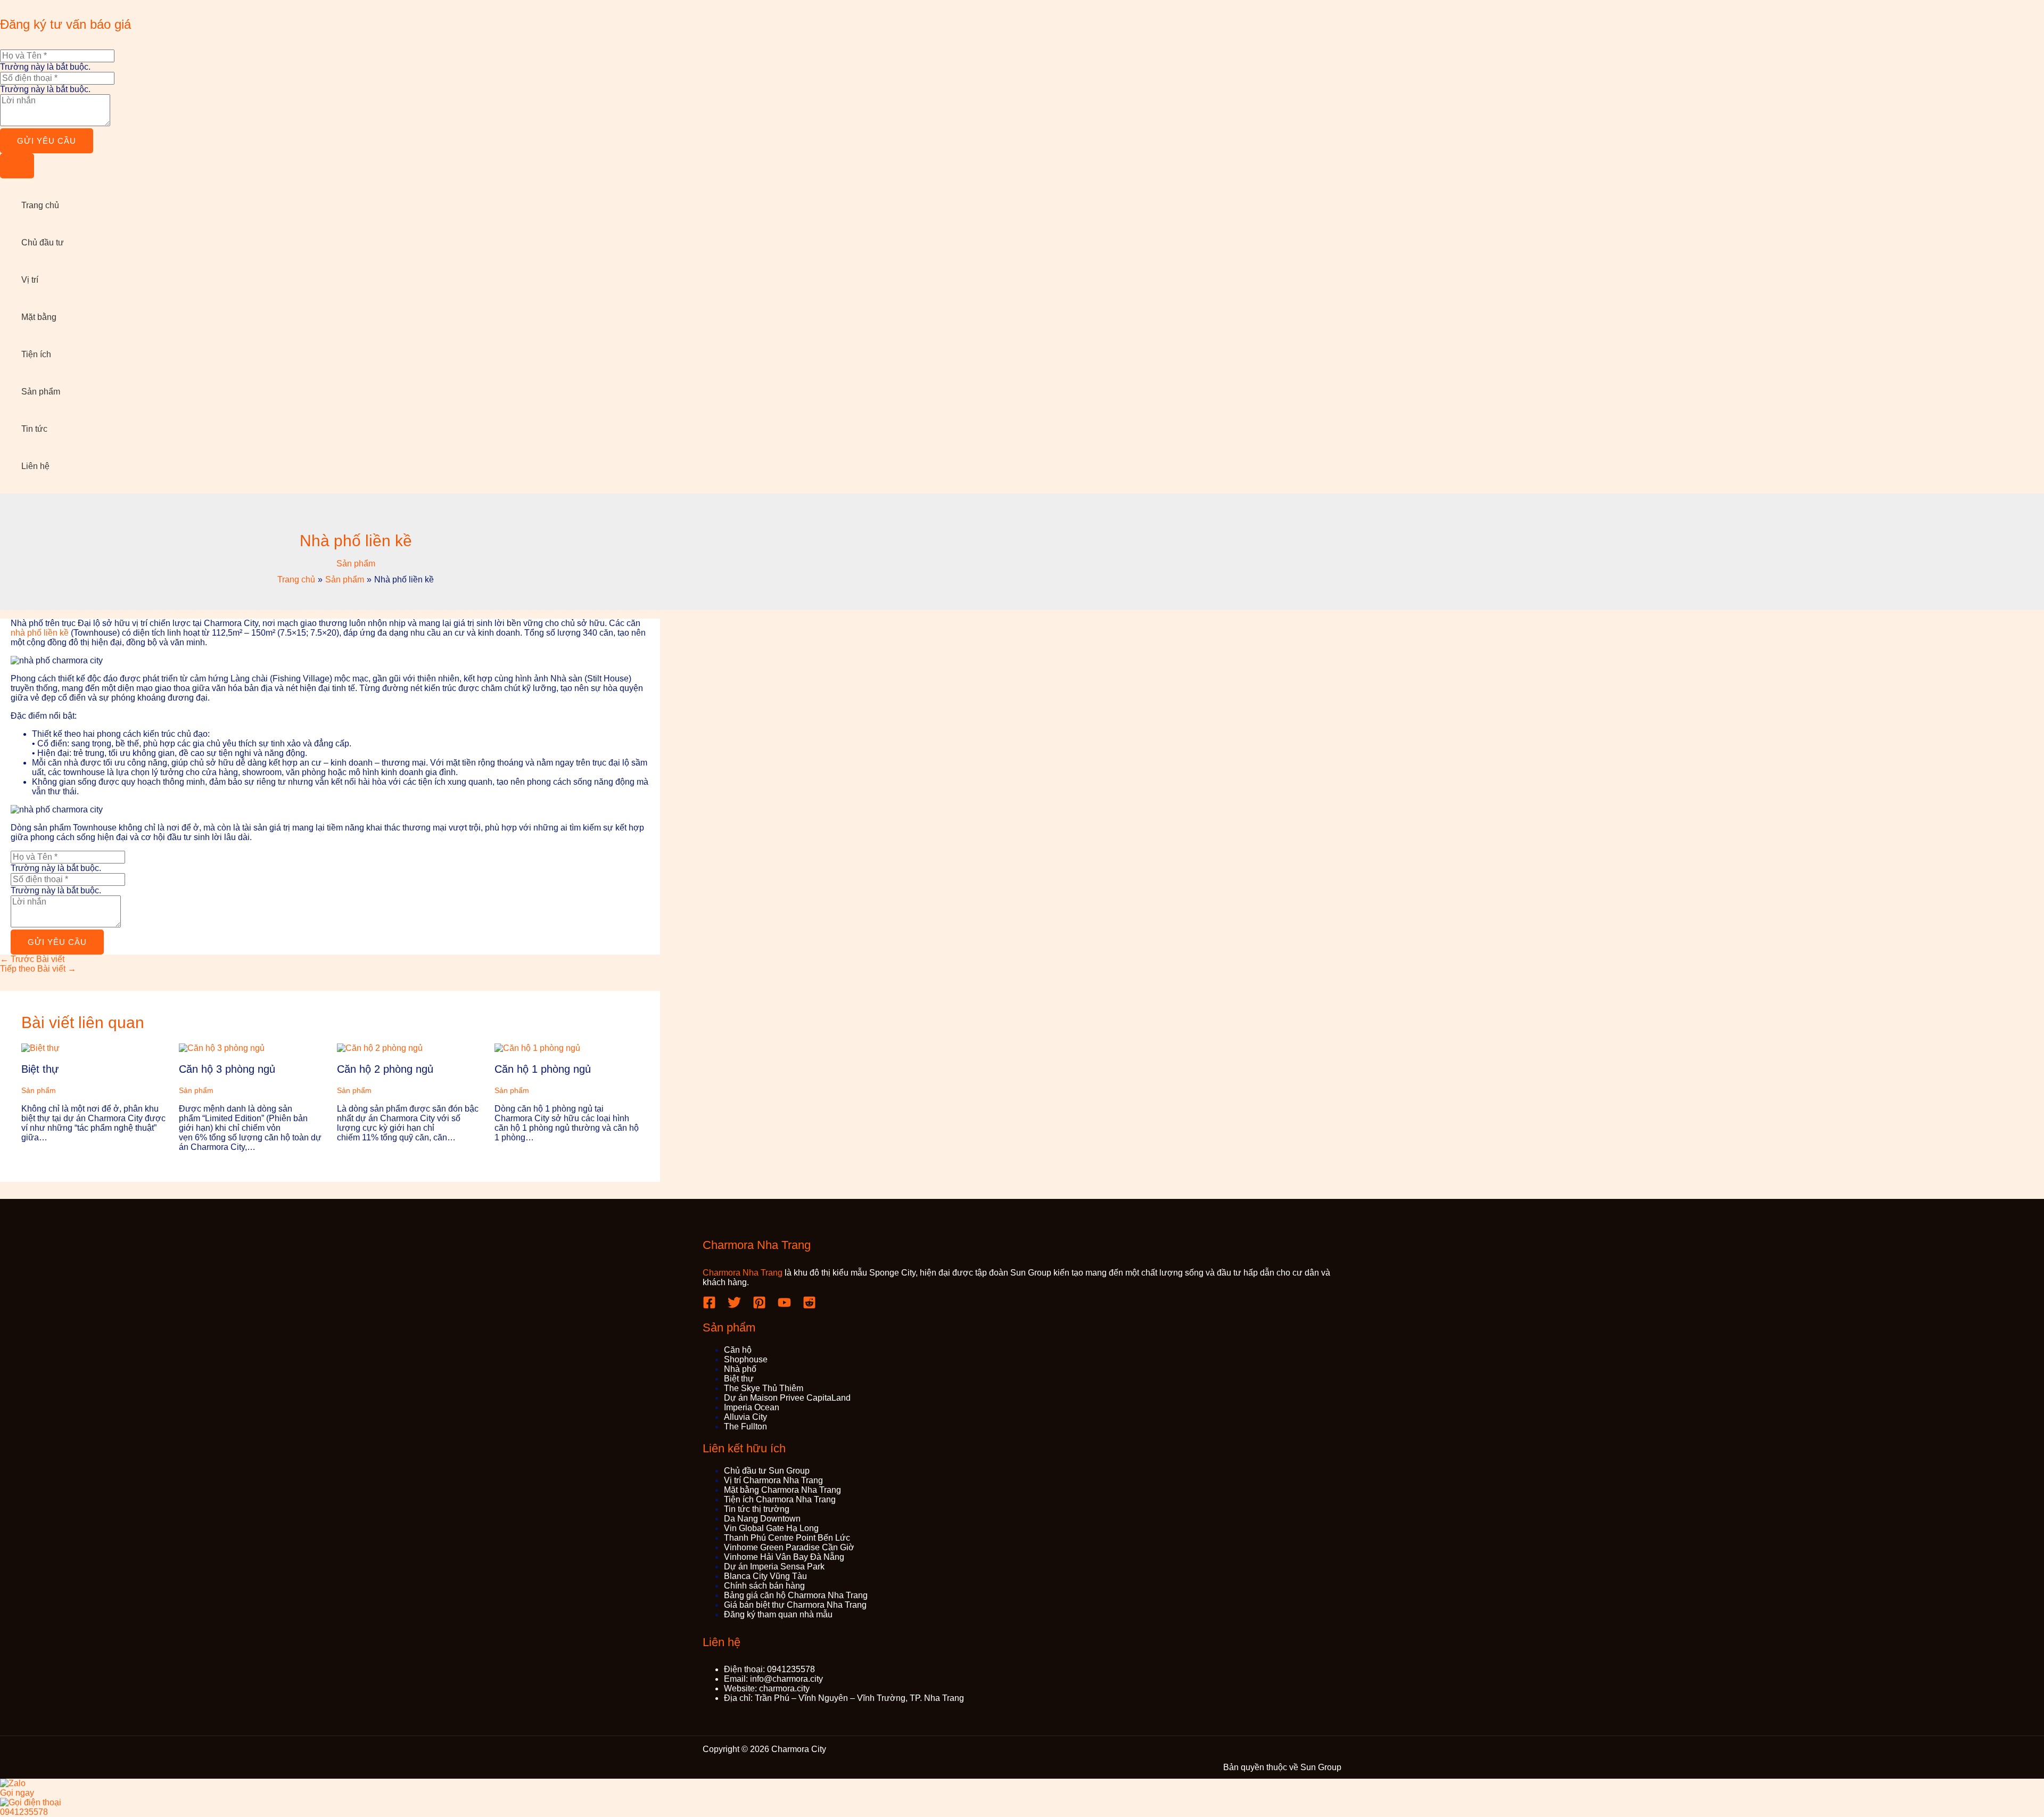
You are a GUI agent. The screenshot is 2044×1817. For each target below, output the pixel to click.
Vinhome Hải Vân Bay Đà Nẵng (784, 1557)
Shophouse (746, 1359)
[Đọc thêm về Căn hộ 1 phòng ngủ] (537, 1048)
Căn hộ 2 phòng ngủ (385, 1069)
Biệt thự (40, 1069)
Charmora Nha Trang (743, 1273)
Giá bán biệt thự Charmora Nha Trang (795, 1605)
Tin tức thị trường (757, 1509)
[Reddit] (809, 1306)
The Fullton (745, 1427)
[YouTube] (784, 1306)
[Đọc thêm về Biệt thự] (40, 1048)
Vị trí (30, 280)
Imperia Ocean (752, 1407)
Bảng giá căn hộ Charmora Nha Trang (796, 1595)
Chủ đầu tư (43, 242)
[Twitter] (734, 1306)
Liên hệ (35, 466)
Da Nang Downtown (762, 1519)
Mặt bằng (39, 317)
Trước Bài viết (32, 959)
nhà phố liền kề (40, 633)
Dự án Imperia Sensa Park (774, 1567)
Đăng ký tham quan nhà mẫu (778, 1614)
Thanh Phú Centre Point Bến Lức (787, 1538)
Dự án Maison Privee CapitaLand (787, 1398)
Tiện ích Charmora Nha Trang (780, 1499)
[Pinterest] (759, 1306)
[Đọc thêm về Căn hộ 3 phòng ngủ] (222, 1048)
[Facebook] (709, 1306)
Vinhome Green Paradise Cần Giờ (789, 1547)
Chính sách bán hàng (764, 1586)
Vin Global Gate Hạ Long (771, 1528)
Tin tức (34, 429)
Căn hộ (738, 1350)
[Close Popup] (17, 166)
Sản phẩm (41, 392)
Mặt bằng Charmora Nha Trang (782, 1490)
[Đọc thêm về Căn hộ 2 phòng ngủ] (380, 1048)
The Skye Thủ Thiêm (764, 1388)
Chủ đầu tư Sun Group (767, 1471)
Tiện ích (36, 354)
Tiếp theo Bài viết (38, 969)
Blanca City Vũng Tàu (765, 1576)
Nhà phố (740, 1369)
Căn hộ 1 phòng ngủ (543, 1069)
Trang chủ (40, 205)
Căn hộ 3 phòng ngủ (227, 1069)
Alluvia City (745, 1417)
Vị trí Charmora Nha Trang (773, 1480)
